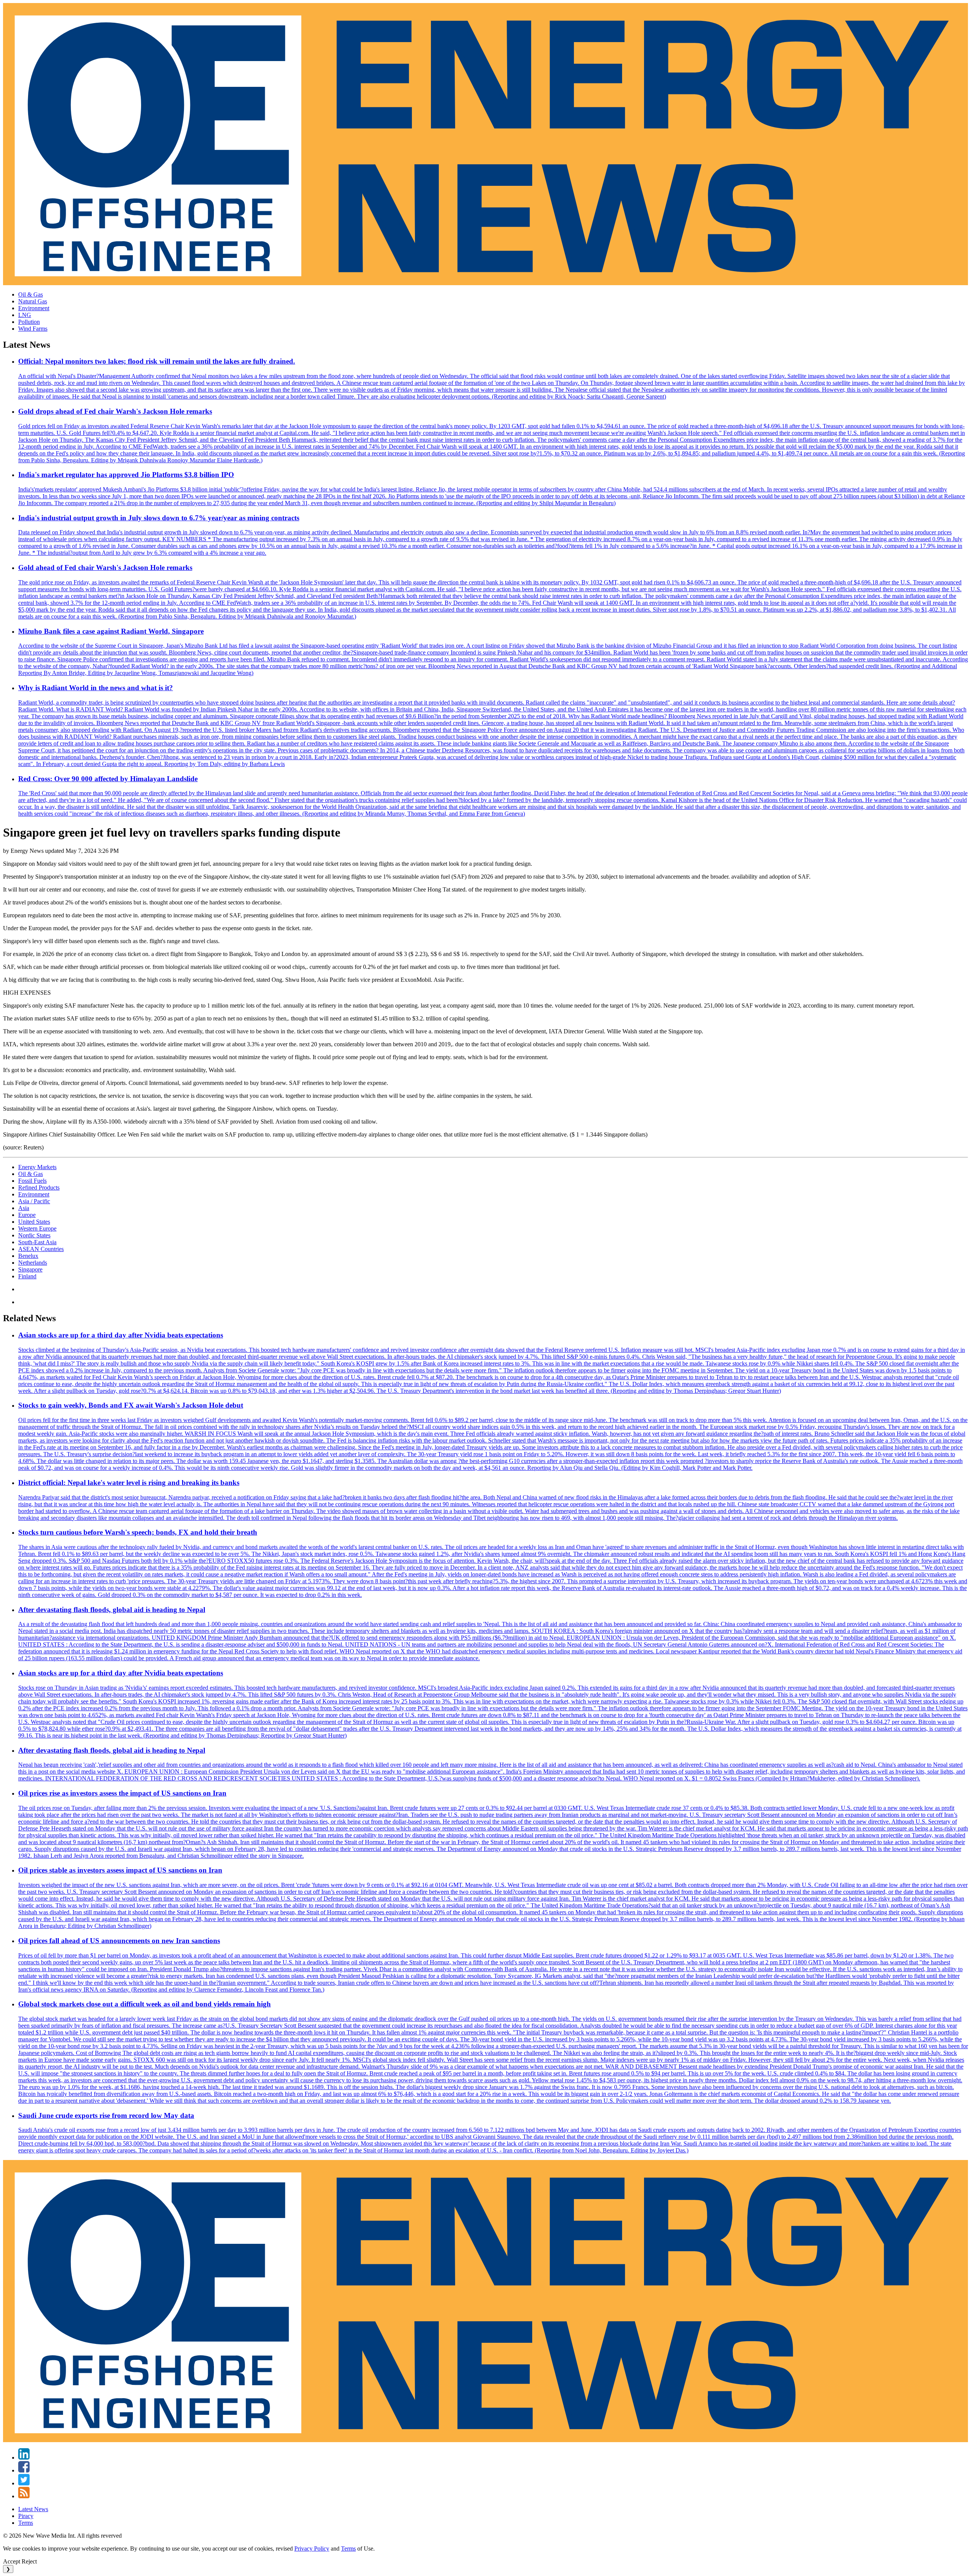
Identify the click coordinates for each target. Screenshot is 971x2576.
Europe (27, 1215)
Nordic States (34, 1235)
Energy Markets (37, 1167)
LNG (25, 315)
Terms (26, 2523)
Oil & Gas (31, 294)
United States (34, 1222)
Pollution (29, 322)
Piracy (26, 2516)
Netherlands (33, 1263)
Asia (24, 1208)
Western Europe (37, 1228)
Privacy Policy (312, 2549)
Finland (27, 1276)
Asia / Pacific (34, 1201)
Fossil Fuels (32, 1181)
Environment (34, 308)
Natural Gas (33, 301)
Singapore (30, 1269)
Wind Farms (33, 329)
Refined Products (39, 1188)
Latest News (33, 2509)
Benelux (28, 1256)
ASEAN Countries (41, 1249)
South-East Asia (37, 1242)
